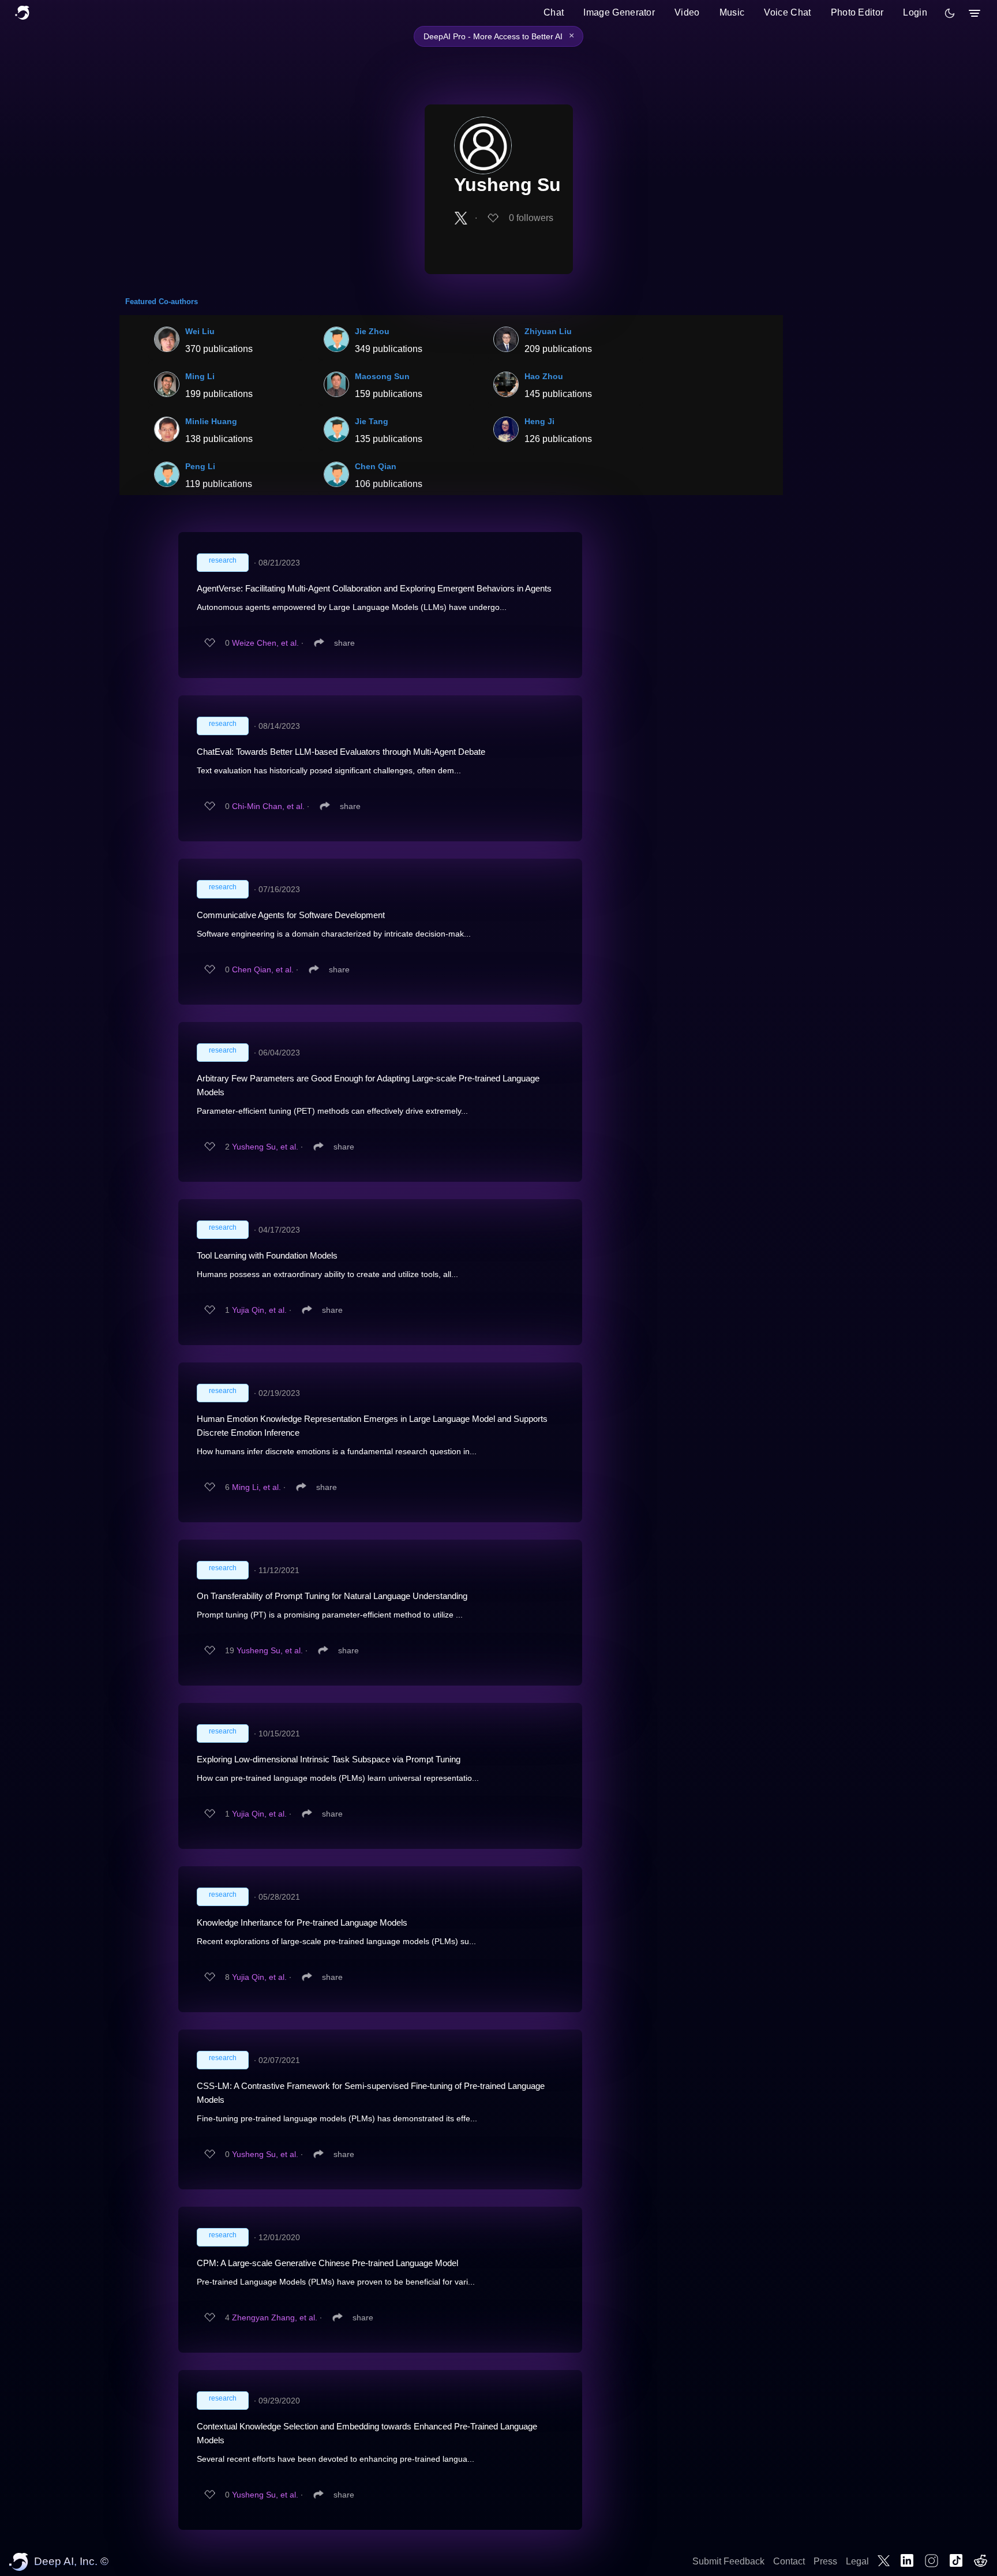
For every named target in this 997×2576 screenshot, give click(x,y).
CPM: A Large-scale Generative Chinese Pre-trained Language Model (327, 2263)
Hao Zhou (544, 376)
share (344, 643)
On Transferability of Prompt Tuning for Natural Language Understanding (332, 1596)
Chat (554, 12)
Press (825, 2561)
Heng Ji (539, 421)
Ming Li (200, 376)
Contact (789, 2561)
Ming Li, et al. (256, 1487)
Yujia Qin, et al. (259, 1310)
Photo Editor (857, 12)
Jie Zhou (372, 331)
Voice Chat (787, 12)
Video (687, 12)
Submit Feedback (728, 2561)
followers (531, 218)
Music (732, 12)
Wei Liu (200, 331)
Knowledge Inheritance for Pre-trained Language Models (302, 1922)
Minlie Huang (211, 421)
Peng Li (200, 466)
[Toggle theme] (950, 13)
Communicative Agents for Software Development (291, 915)
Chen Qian (376, 466)
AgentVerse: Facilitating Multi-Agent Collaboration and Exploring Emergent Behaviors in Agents (374, 588)
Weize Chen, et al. (265, 643)
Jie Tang (372, 421)
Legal (857, 2561)
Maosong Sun (382, 376)
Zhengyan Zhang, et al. (275, 2317)
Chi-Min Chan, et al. (268, 806)
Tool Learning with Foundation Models (267, 1255)
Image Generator (619, 12)
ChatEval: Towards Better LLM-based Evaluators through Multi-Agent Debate (341, 752)
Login (915, 12)
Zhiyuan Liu (548, 331)
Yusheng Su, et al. (265, 1147)
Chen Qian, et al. (263, 969)
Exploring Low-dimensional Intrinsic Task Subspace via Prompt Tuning (329, 1759)
